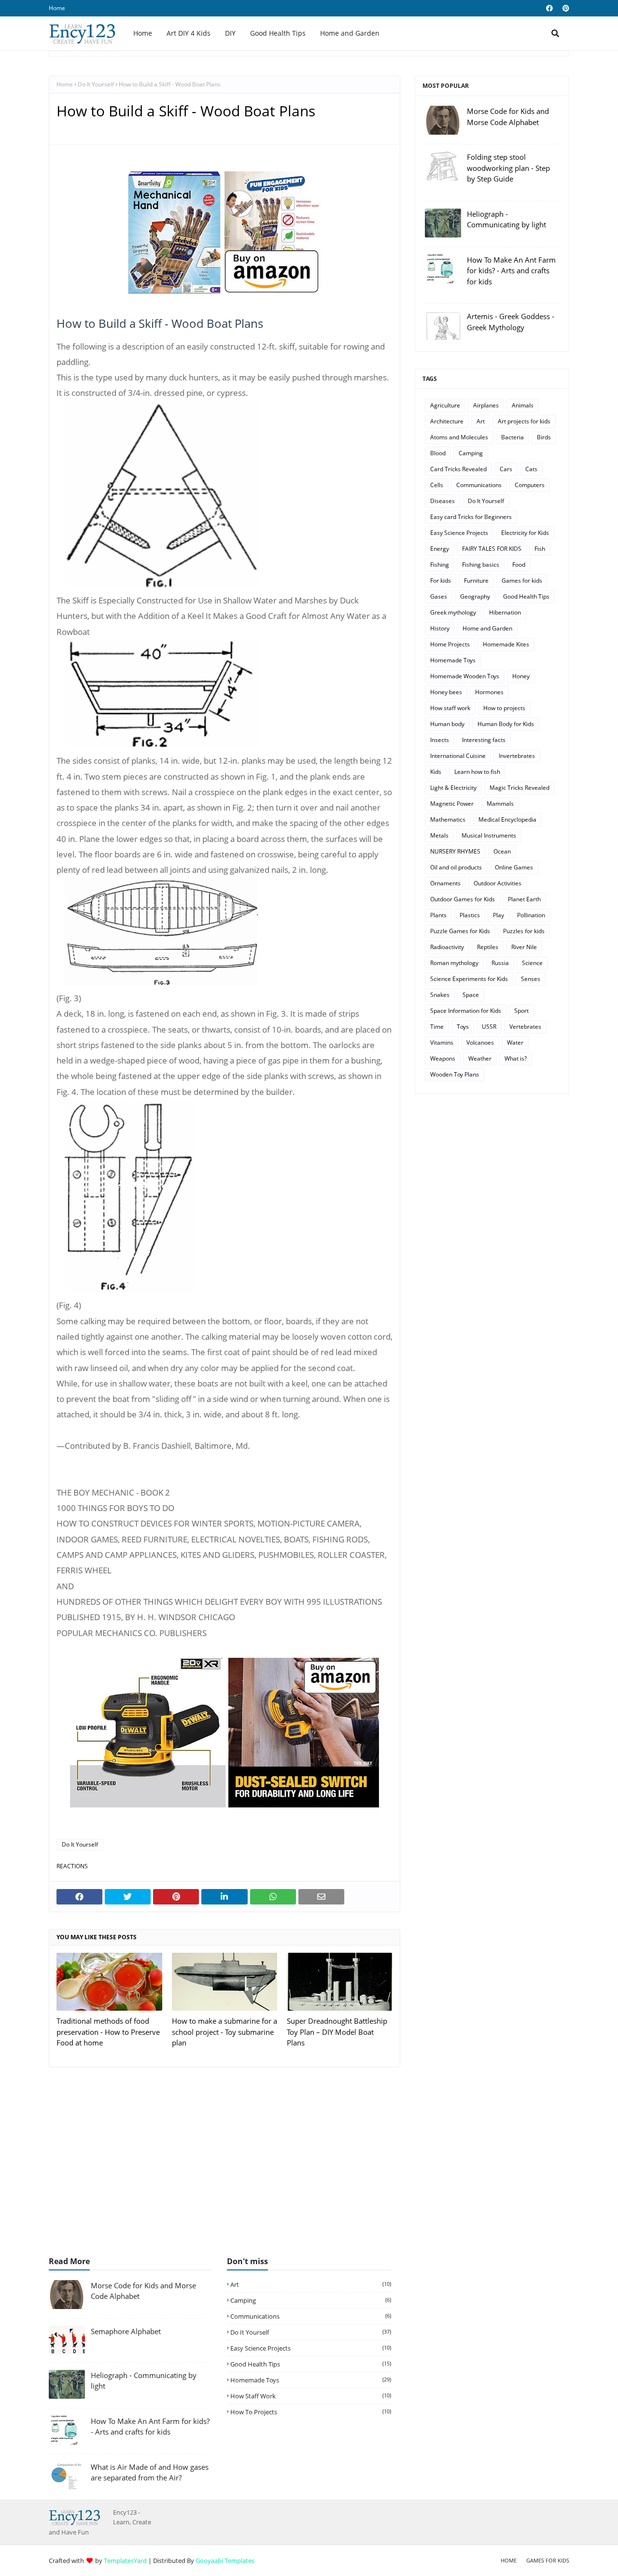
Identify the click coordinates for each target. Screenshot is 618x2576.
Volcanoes (480, 1043)
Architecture (447, 421)
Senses (531, 979)
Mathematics (448, 819)
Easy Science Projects (459, 533)
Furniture (476, 581)
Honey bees (446, 692)
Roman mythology (454, 963)
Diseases (442, 501)
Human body (447, 724)
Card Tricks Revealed (458, 469)
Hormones (489, 692)
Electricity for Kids (525, 533)
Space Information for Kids (466, 1011)
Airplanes (486, 405)
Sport (521, 1011)
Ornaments (445, 883)
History (440, 628)
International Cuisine (458, 756)
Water (515, 1043)
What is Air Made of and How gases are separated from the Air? (150, 2472)
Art (481, 421)
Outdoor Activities (498, 883)
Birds (544, 437)
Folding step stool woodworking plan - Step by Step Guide (508, 168)
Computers (530, 485)
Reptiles (488, 947)
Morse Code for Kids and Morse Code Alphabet (508, 117)
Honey (521, 676)
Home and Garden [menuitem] (350, 33)
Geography (475, 596)
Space (471, 995)
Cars (506, 469)
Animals (523, 405)
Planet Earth (524, 899)
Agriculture (445, 405)
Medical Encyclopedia (507, 819)
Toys (463, 1027)
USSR (489, 1027)
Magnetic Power (452, 804)
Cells (437, 485)
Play (499, 915)
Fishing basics (481, 565)
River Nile (524, 947)
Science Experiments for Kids (469, 979)
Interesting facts (484, 740)
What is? (516, 1058)
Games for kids (522, 581)
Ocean (502, 851)
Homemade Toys (453, 660)
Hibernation (505, 612)
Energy (440, 549)
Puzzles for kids (524, 931)
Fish (540, 549)
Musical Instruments (489, 835)
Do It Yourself (96, 84)
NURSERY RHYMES (455, 851)
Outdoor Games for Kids (463, 899)
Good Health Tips (526, 596)
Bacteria (513, 437)
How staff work (450, 708)
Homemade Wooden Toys (465, 676)
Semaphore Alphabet (126, 2331)
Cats (531, 469)
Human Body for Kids (506, 724)
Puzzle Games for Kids (460, 931)
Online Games (514, 867)
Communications (479, 485)
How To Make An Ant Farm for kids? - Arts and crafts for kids (511, 271)
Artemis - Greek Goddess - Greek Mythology (511, 322)
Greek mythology (453, 612)
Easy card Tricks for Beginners (471, 517)
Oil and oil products (456, 867)
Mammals (500, 804)
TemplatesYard (125, 2561)
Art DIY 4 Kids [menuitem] (189, 33)
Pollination (531, 915)
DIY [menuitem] (230, 33)
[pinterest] (565, 8)
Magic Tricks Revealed (520, 788)
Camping (471, 453)
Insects (440, 740)
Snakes (440, 995)
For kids (441, 581)
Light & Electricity (453, 788)
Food (519, 565)
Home (57, 8)
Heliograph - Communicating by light (506, 219)
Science (532, 963)
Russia (500, 963)
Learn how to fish (477, 772)
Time (437, 1027)
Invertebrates (517, 756)
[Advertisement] (309, 2167)
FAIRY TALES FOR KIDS (492, 549)
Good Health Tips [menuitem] (278, 33)
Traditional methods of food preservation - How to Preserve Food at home (108, 2032)
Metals (439, 835)
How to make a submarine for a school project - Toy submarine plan (225, 2032)
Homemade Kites (506, 644)
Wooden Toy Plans (455, 1074)
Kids (436, 772)
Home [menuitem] (143, 33)
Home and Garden (487, 628)
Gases (439, 596)
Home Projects (450, 644)
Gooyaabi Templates (225, 2561)
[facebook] (549, 8)
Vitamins (442, 1043)
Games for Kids (548, 2560)
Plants (438, 915)
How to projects (504, 708)
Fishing (440, 565)
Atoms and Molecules (459, 437)
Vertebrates (525, 1027)
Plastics (470, 915)
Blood (438, 453)
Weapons (443, 1058)
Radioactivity (447, 947)
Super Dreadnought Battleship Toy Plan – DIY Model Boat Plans (337, 2032)
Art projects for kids (524, 421)
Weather (480, 1058)
